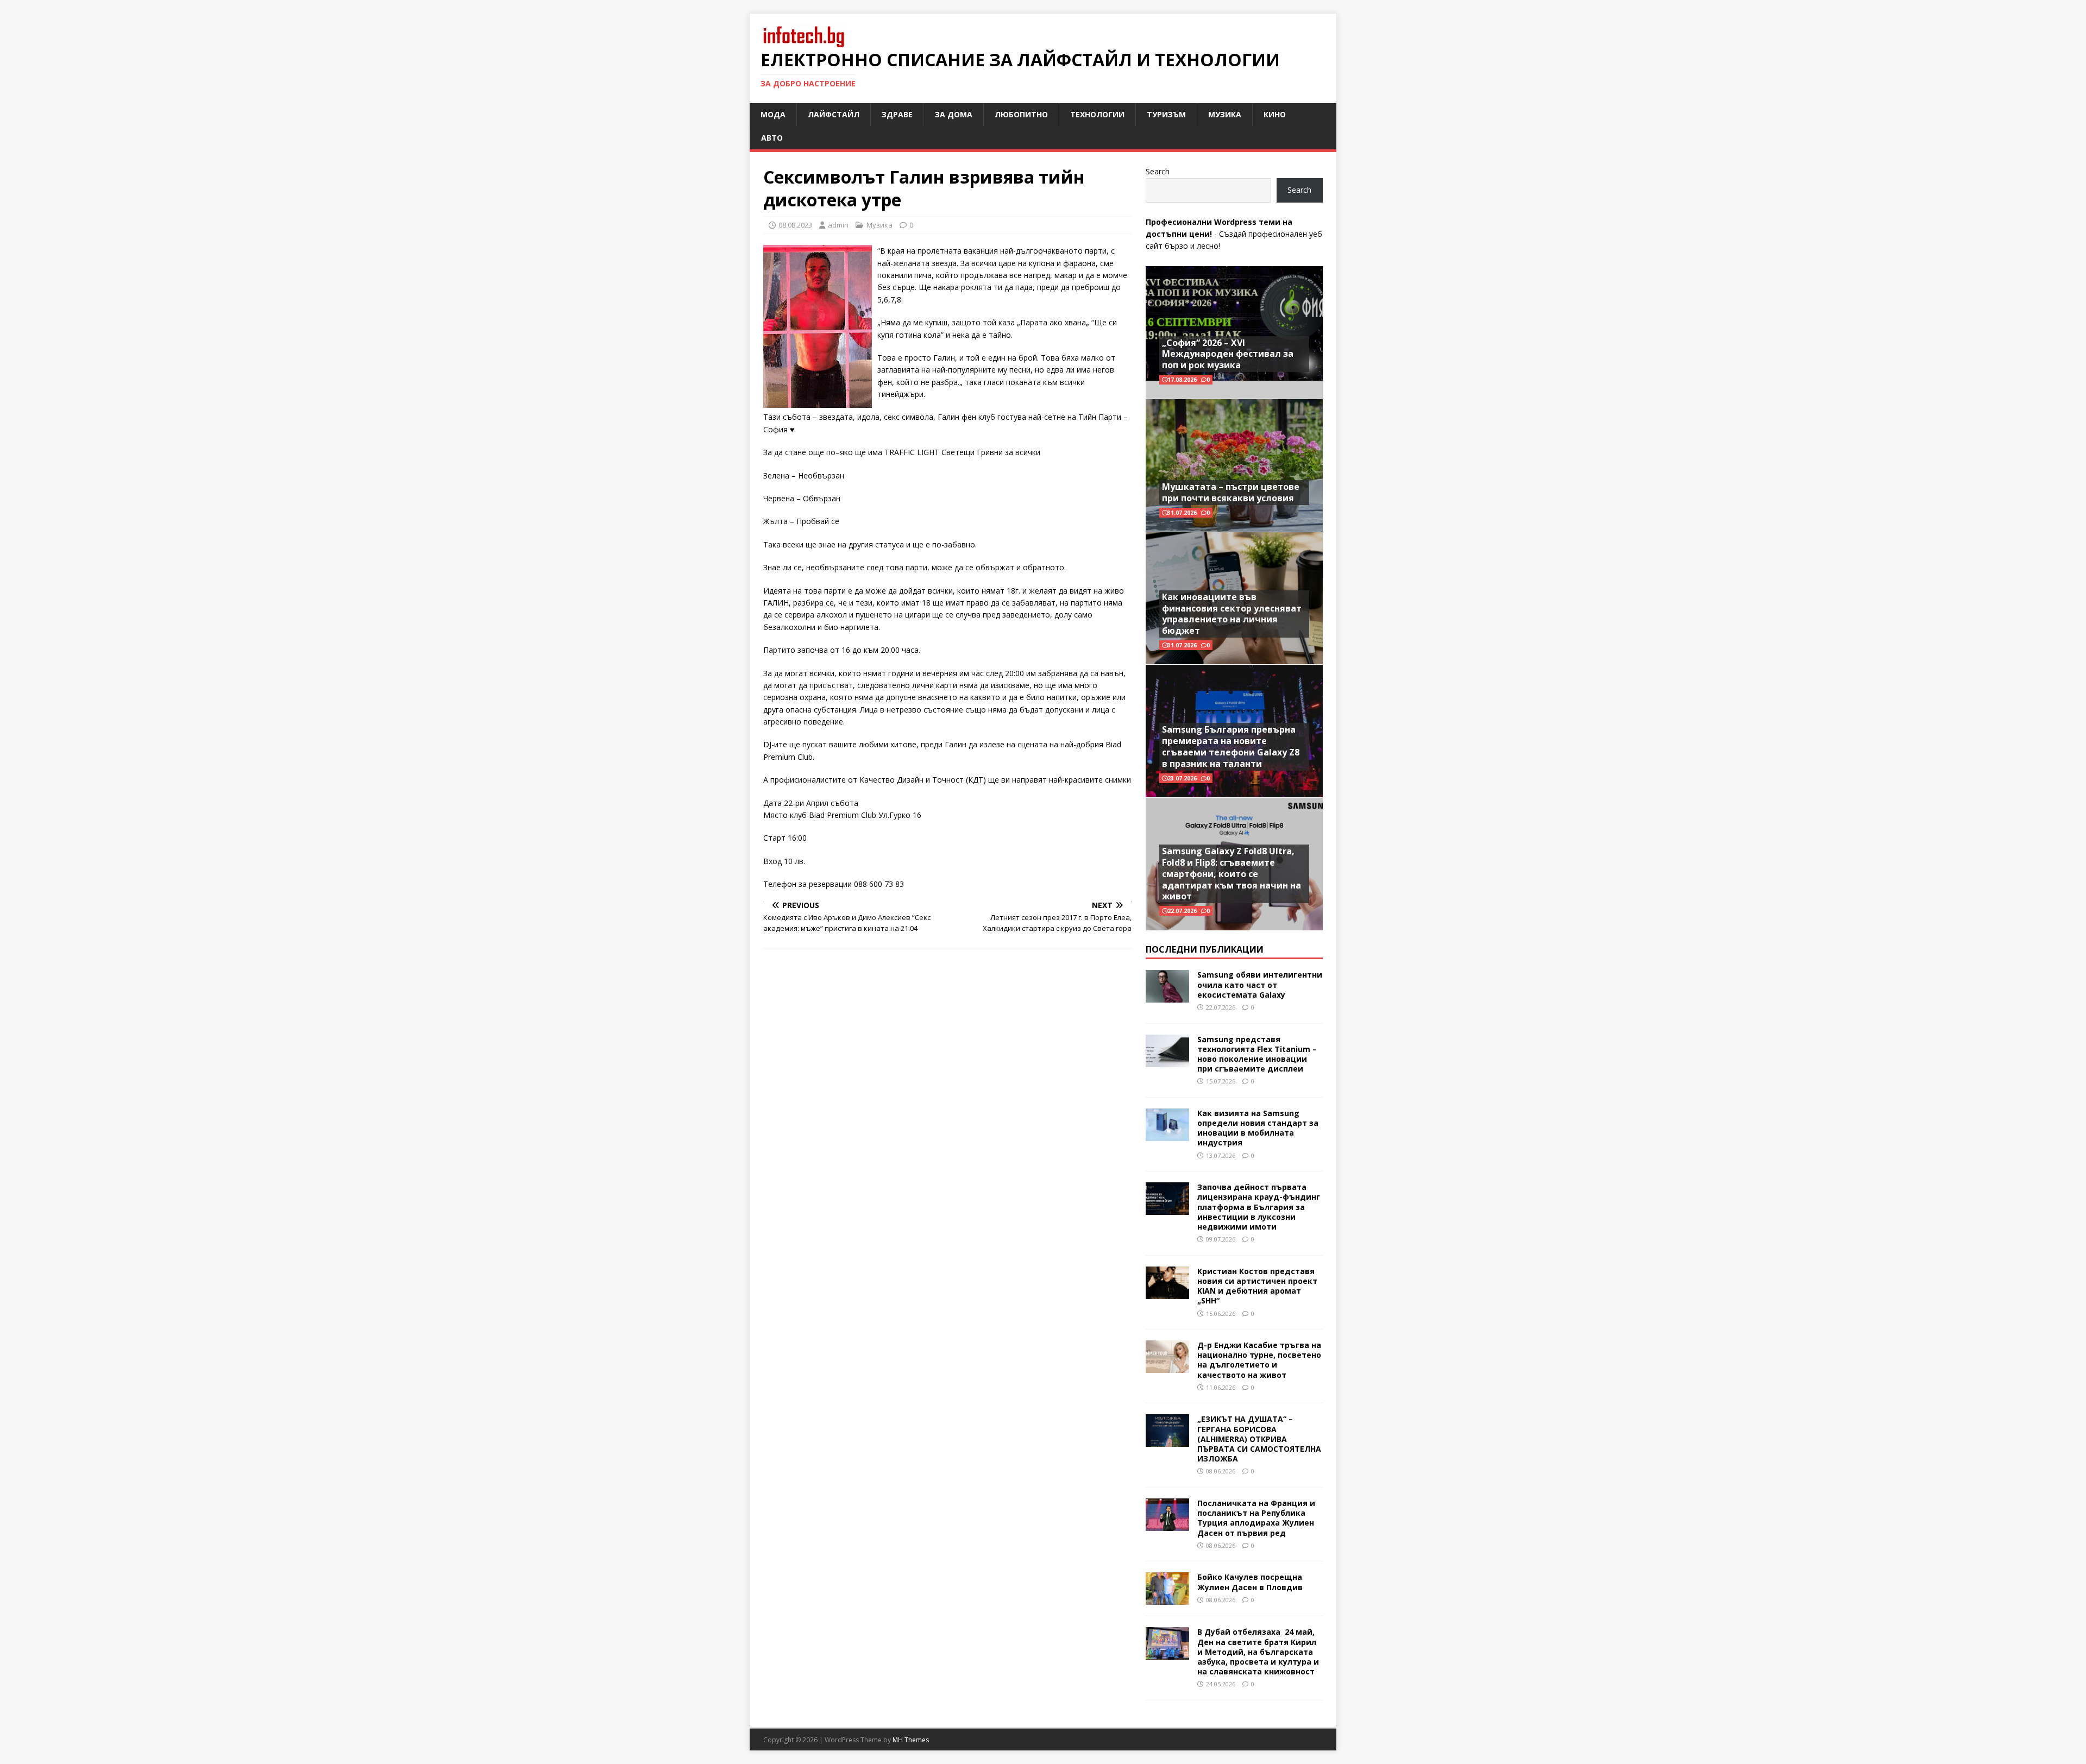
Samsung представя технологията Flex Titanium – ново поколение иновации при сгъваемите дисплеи (1257, 1054)
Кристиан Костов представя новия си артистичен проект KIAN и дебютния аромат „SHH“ (1257, 1286)
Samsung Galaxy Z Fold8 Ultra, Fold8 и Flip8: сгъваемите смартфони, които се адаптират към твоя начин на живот (1232, 874)
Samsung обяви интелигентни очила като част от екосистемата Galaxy (1260, 984)
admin (838, 225)
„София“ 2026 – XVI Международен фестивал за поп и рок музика (1228, 354)
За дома (954, 114)
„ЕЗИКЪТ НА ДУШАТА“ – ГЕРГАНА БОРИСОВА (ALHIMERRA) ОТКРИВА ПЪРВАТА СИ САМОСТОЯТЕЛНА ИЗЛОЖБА (1259, 1439)
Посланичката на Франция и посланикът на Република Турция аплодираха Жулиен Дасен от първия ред (1256, 1518)
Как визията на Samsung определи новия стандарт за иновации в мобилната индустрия (1258, 1128)
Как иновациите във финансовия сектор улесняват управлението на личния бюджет (1232, 614)
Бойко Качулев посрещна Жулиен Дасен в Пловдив (1250, 1582)
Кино (1275, 114)
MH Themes (911, 1740)
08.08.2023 (795, 225)
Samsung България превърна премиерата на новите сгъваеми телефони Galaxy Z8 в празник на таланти (1231, 746)
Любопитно (1021, 114)
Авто (772, 138)
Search (1158, 171)
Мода (773, 114)
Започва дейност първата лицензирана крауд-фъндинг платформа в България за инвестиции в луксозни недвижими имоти (1259, 1207)
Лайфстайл (834, 114)
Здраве (897, 114)
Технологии (1097, 114)
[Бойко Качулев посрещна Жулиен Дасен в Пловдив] (1167, 1599)
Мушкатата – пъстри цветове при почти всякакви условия (1231, 492)
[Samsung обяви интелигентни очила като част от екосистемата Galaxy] (1167, 996)
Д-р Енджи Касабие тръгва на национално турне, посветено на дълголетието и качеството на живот (1259, 1360)
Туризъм (1166, 114)
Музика (1225, 114)
